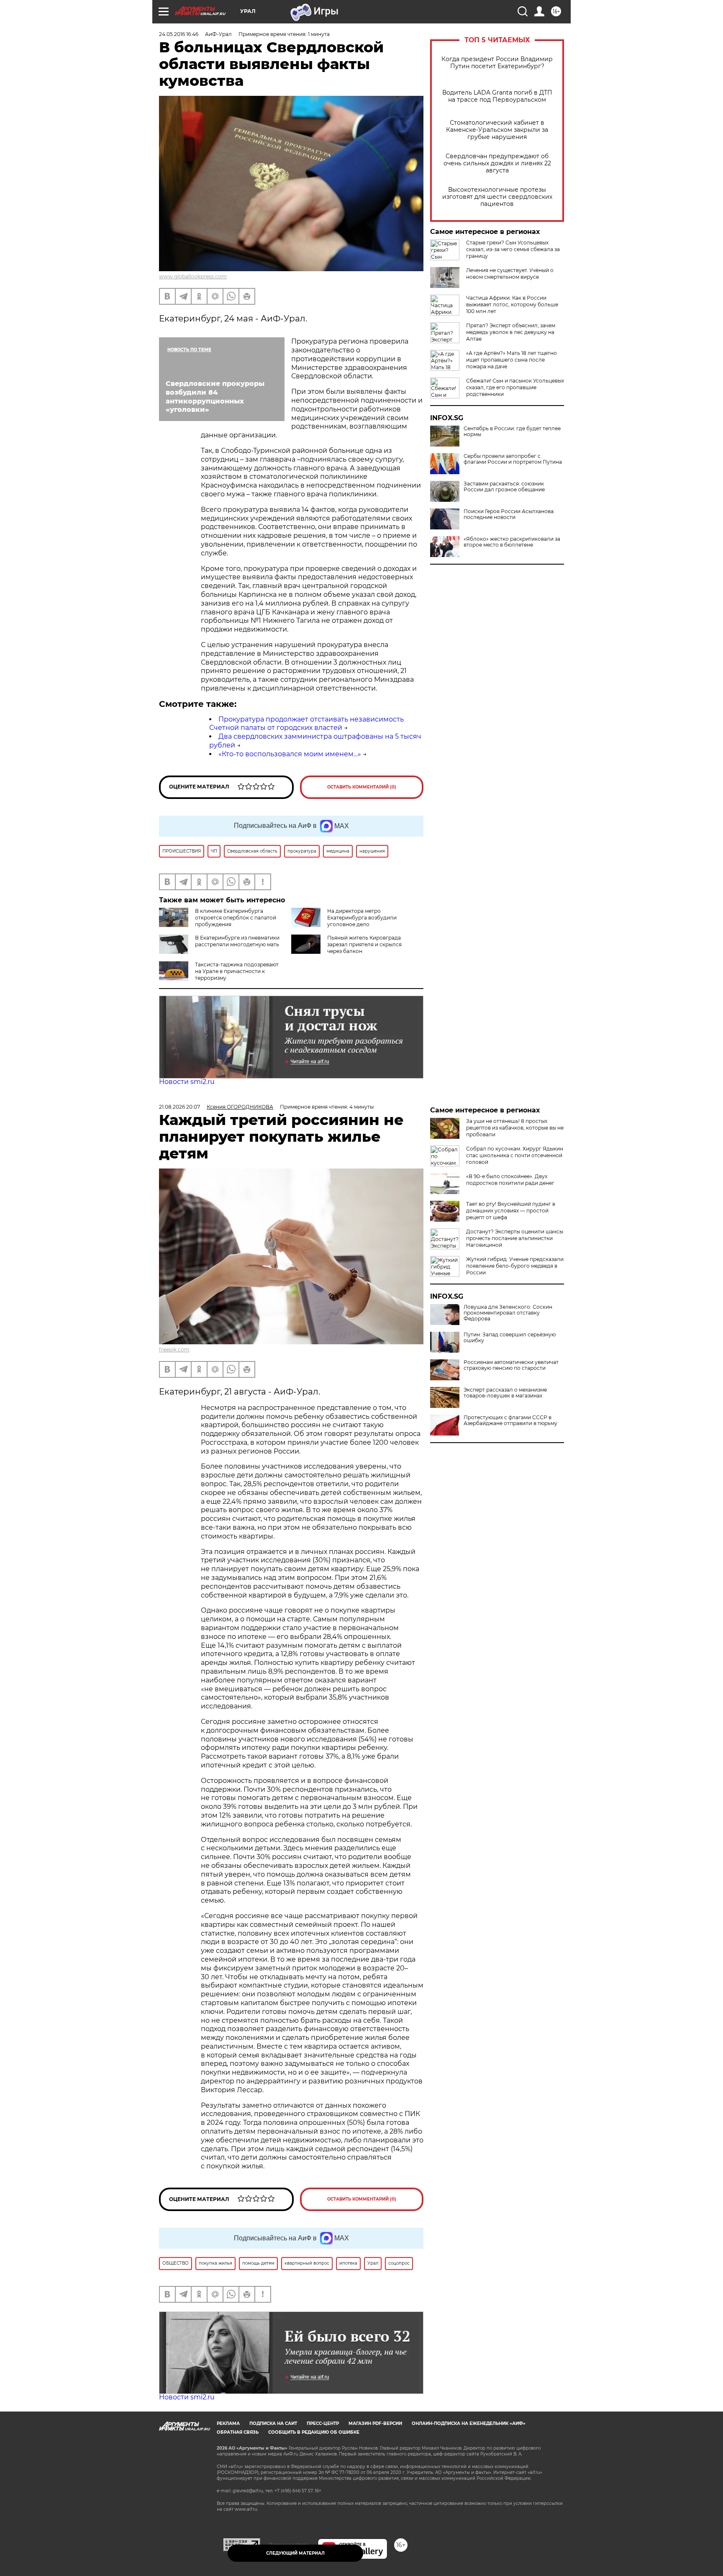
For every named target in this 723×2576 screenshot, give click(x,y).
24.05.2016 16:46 (179, 34)
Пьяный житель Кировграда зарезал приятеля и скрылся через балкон (364, 944)
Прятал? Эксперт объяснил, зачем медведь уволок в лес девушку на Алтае (511, 332)
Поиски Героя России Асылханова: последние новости (509, 514)
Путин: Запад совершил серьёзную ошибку (510, 1338)
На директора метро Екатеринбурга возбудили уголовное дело (362, 918)
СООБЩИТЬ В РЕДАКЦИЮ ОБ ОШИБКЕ (314, 2432)
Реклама (228, 2423)
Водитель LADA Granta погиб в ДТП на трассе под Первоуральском (497, 96)
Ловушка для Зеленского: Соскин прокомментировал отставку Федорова (508, 1313)
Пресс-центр (323, 2423)
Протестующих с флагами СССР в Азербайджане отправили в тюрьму (510, 1420)
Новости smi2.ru (187, 1082)
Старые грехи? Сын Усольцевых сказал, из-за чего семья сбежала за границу (513, 249)
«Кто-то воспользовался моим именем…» (290, 754)
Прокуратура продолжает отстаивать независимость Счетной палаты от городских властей (306, 724)
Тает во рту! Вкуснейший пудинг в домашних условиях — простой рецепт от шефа (511, 1211)
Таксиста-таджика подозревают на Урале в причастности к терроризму (237, 971)
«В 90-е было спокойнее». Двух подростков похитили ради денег (510, 1180)
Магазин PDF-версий (375, 2423)
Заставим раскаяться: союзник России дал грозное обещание (504, 487)
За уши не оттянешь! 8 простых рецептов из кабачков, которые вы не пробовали (515, 1128)
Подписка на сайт (273, 2423)
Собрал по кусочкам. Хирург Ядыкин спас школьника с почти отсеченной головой (515, 1155)
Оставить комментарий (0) (362, 787)
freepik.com (174, 1350)
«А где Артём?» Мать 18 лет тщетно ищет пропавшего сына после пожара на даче (511, 360)
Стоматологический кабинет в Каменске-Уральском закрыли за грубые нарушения (497, 130)
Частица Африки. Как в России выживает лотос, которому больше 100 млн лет (512, 304)
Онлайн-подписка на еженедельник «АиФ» (469, 2423)
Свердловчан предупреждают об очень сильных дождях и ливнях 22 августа (497, 163)
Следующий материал (295, 2553)
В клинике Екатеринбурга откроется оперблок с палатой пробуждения (236, 918)
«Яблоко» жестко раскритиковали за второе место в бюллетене (512, 542)
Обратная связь (238, 2432)
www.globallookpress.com (193, 276)
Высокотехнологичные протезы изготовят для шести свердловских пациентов (497, 197)
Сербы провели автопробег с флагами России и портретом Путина (513, 459)
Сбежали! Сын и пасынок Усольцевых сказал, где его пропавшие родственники (515, 387)
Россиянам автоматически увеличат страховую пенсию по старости (511, 1365)
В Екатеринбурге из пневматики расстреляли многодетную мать (237, 941)
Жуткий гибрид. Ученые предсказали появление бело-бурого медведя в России (515, 1266)
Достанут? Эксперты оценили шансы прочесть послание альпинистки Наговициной (515, 1238)
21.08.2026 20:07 (179, 1107)
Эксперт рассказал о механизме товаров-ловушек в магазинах (505, 1393)
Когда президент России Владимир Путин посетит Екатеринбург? (497, 63)
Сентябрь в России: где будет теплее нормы (512, 431)
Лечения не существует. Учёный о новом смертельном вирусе (510, 274)
